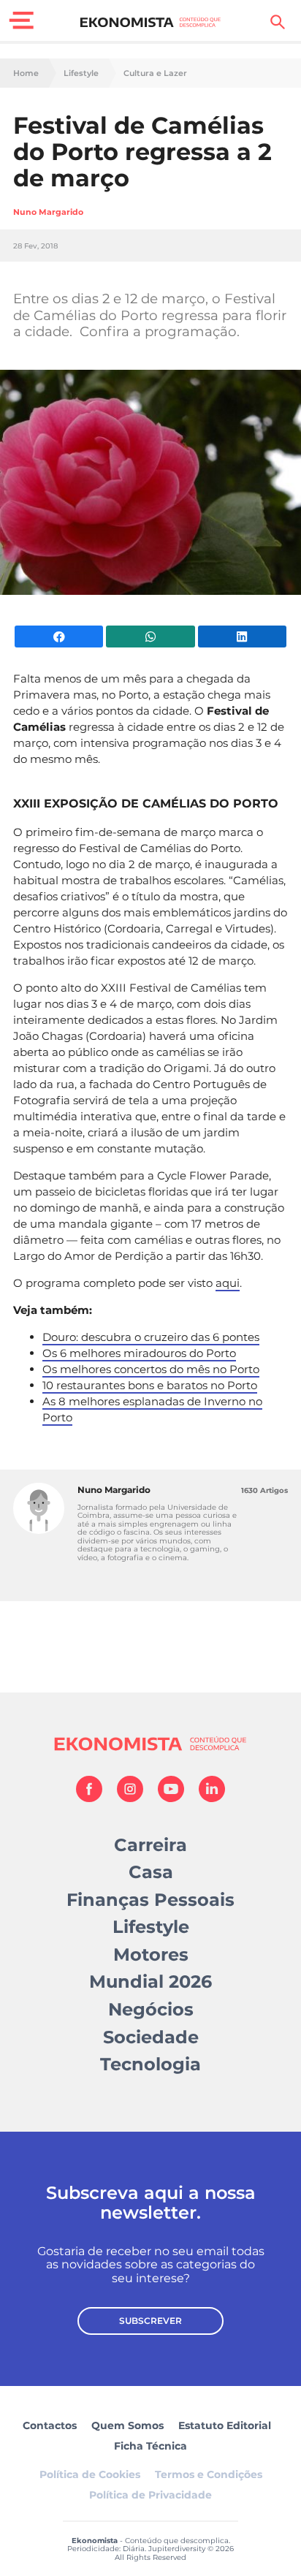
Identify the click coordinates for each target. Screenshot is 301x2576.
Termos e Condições (209, 2474)
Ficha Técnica (150, 2446)
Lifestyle (81, 73)
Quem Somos (127, 2425)
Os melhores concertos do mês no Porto (151, 1369)
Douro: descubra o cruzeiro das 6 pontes (151, 1337)
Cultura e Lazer (155, 73)
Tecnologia (150, 2064)
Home (26, 73)
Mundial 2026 (150, 1982)
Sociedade (151, 2037)
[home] (151, 22)
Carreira (150, 1845)
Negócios (151, 2009)
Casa (151, 1872)
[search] (278, 22)
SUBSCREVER (150, 2321)
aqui (228, 1283)
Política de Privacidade (150, 2495)
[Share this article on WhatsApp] (150, 637)
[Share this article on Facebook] (59, 637)
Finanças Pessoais (150, 1900)
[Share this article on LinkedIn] (242, 637)
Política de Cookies (90, 2474)
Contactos (50, 2425)
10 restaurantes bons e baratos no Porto (150, 1385)
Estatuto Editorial (225, 2425)
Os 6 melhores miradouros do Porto (139, 1353)
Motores (151, 1954)
